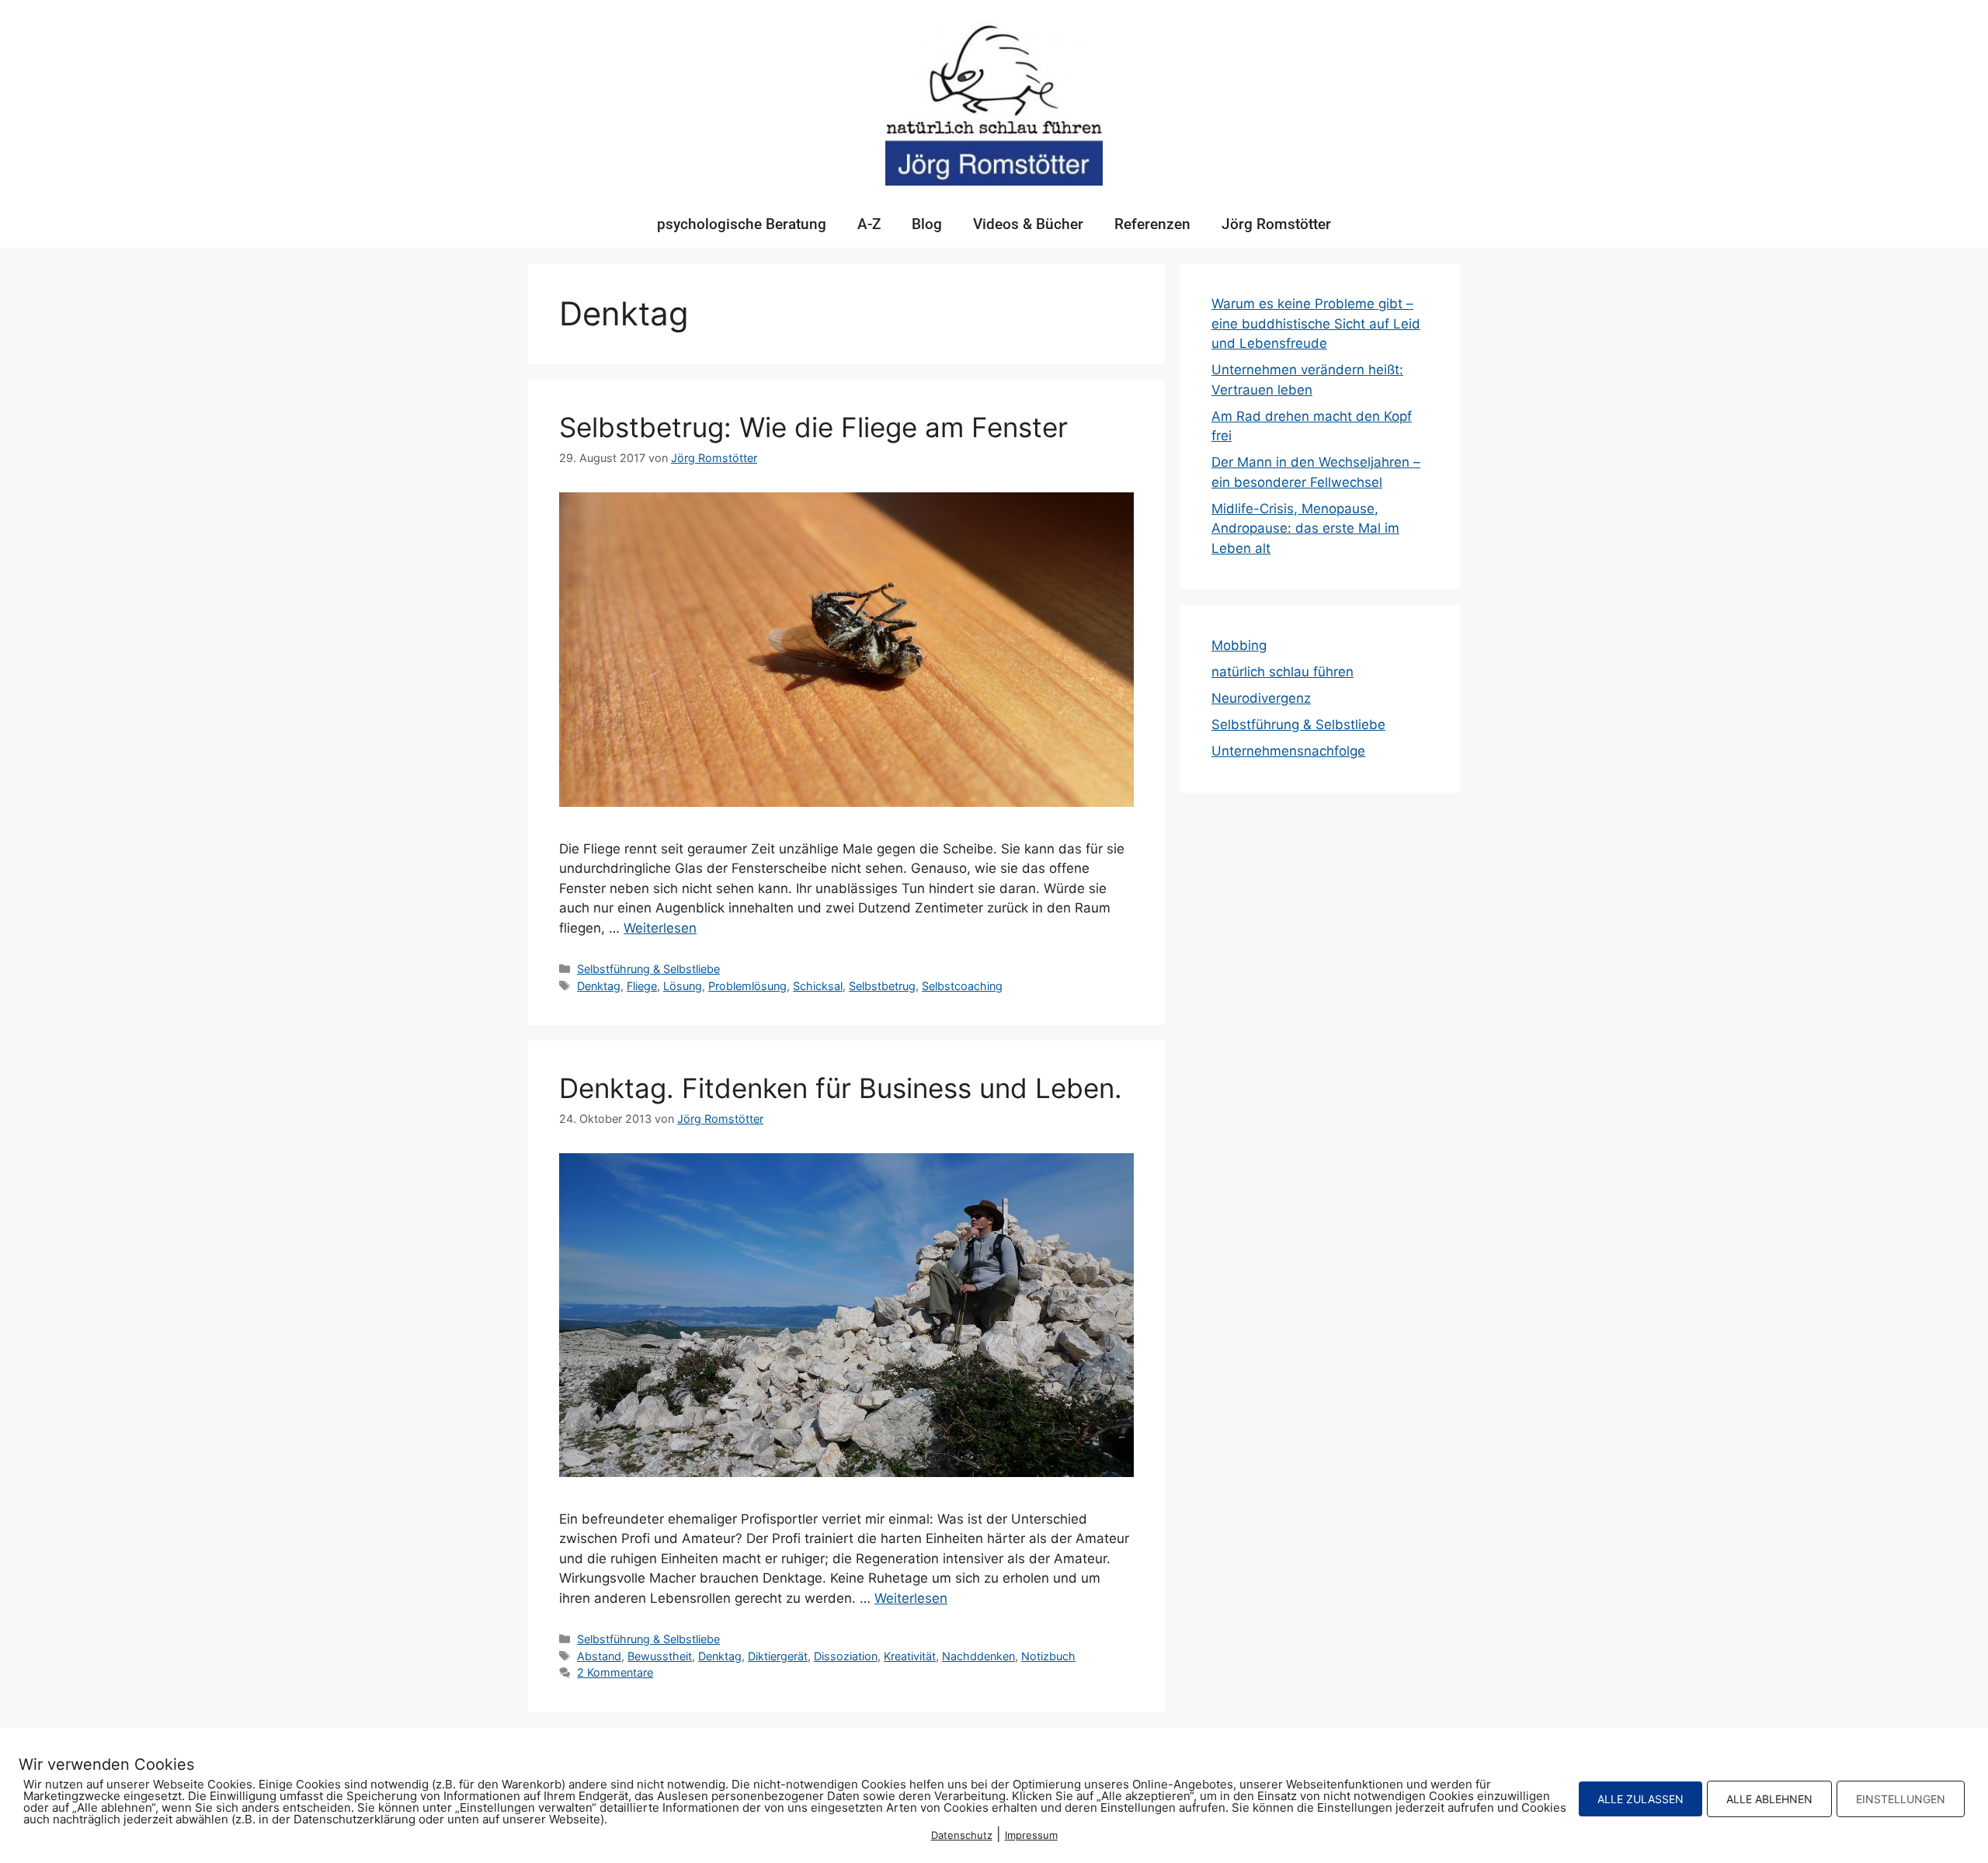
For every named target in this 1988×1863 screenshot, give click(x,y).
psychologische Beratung (742, 224)
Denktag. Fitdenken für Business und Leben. (841, 1088)
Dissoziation (846, 1656)
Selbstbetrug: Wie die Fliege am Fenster (813, 427)
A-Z (869, 224)
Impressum (1031, 1835)
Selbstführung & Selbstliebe (648, 969)
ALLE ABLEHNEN (1769, 1799)
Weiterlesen (660, 928)
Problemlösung (747, 986)
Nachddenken (978, 1656)
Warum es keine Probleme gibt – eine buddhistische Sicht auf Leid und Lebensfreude (1316, 323)
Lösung (683, 986)
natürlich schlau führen (1282, 672)
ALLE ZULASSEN (1640, 1799)
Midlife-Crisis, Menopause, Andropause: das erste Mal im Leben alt (1305, 528)
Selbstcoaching (962, 986)
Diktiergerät (778, 1656)
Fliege (642, 986)
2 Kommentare (615, 1672)
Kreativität (910, 1656)
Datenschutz (962, 1835)
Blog (927, 224)
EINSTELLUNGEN (1901, 1799)
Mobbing (1239, 645)
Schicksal (818, 986)
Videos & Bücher (1028, 224)
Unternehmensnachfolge (1288, 751)
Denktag (599, 986)
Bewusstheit (660, 1656)
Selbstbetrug (882, 986)
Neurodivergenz (1261, 698)
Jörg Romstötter (1276, 224)
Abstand (599, 1656)
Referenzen (1152, 224)
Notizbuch (1048, 1656)
